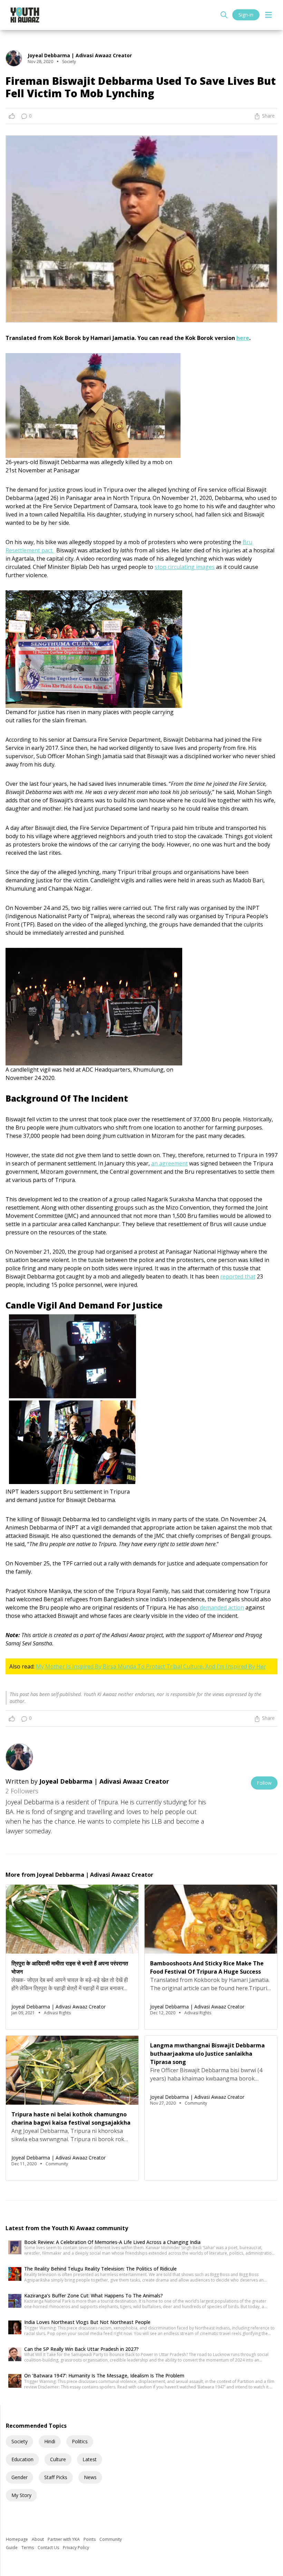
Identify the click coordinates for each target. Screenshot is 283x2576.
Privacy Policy (76, 2548)
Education (22, 2459)
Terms (28, 2548)
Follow (264, 1783)
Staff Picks (56, 2477)
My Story (21, 2495)
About (38, 2539)
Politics (80, 2441)
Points (90, 2539)
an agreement (169, 1163)
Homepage (17, 2539)
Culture (58, 2459)
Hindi (50, 2441)
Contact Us (49, 2548)
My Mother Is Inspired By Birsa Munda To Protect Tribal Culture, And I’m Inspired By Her (151, 1666)
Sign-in (246, 15)
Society (19, 2441)
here (243, 338)
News (90, 2477)
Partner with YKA (64, 2539)
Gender (19, 2477)
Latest (90, 2459)
